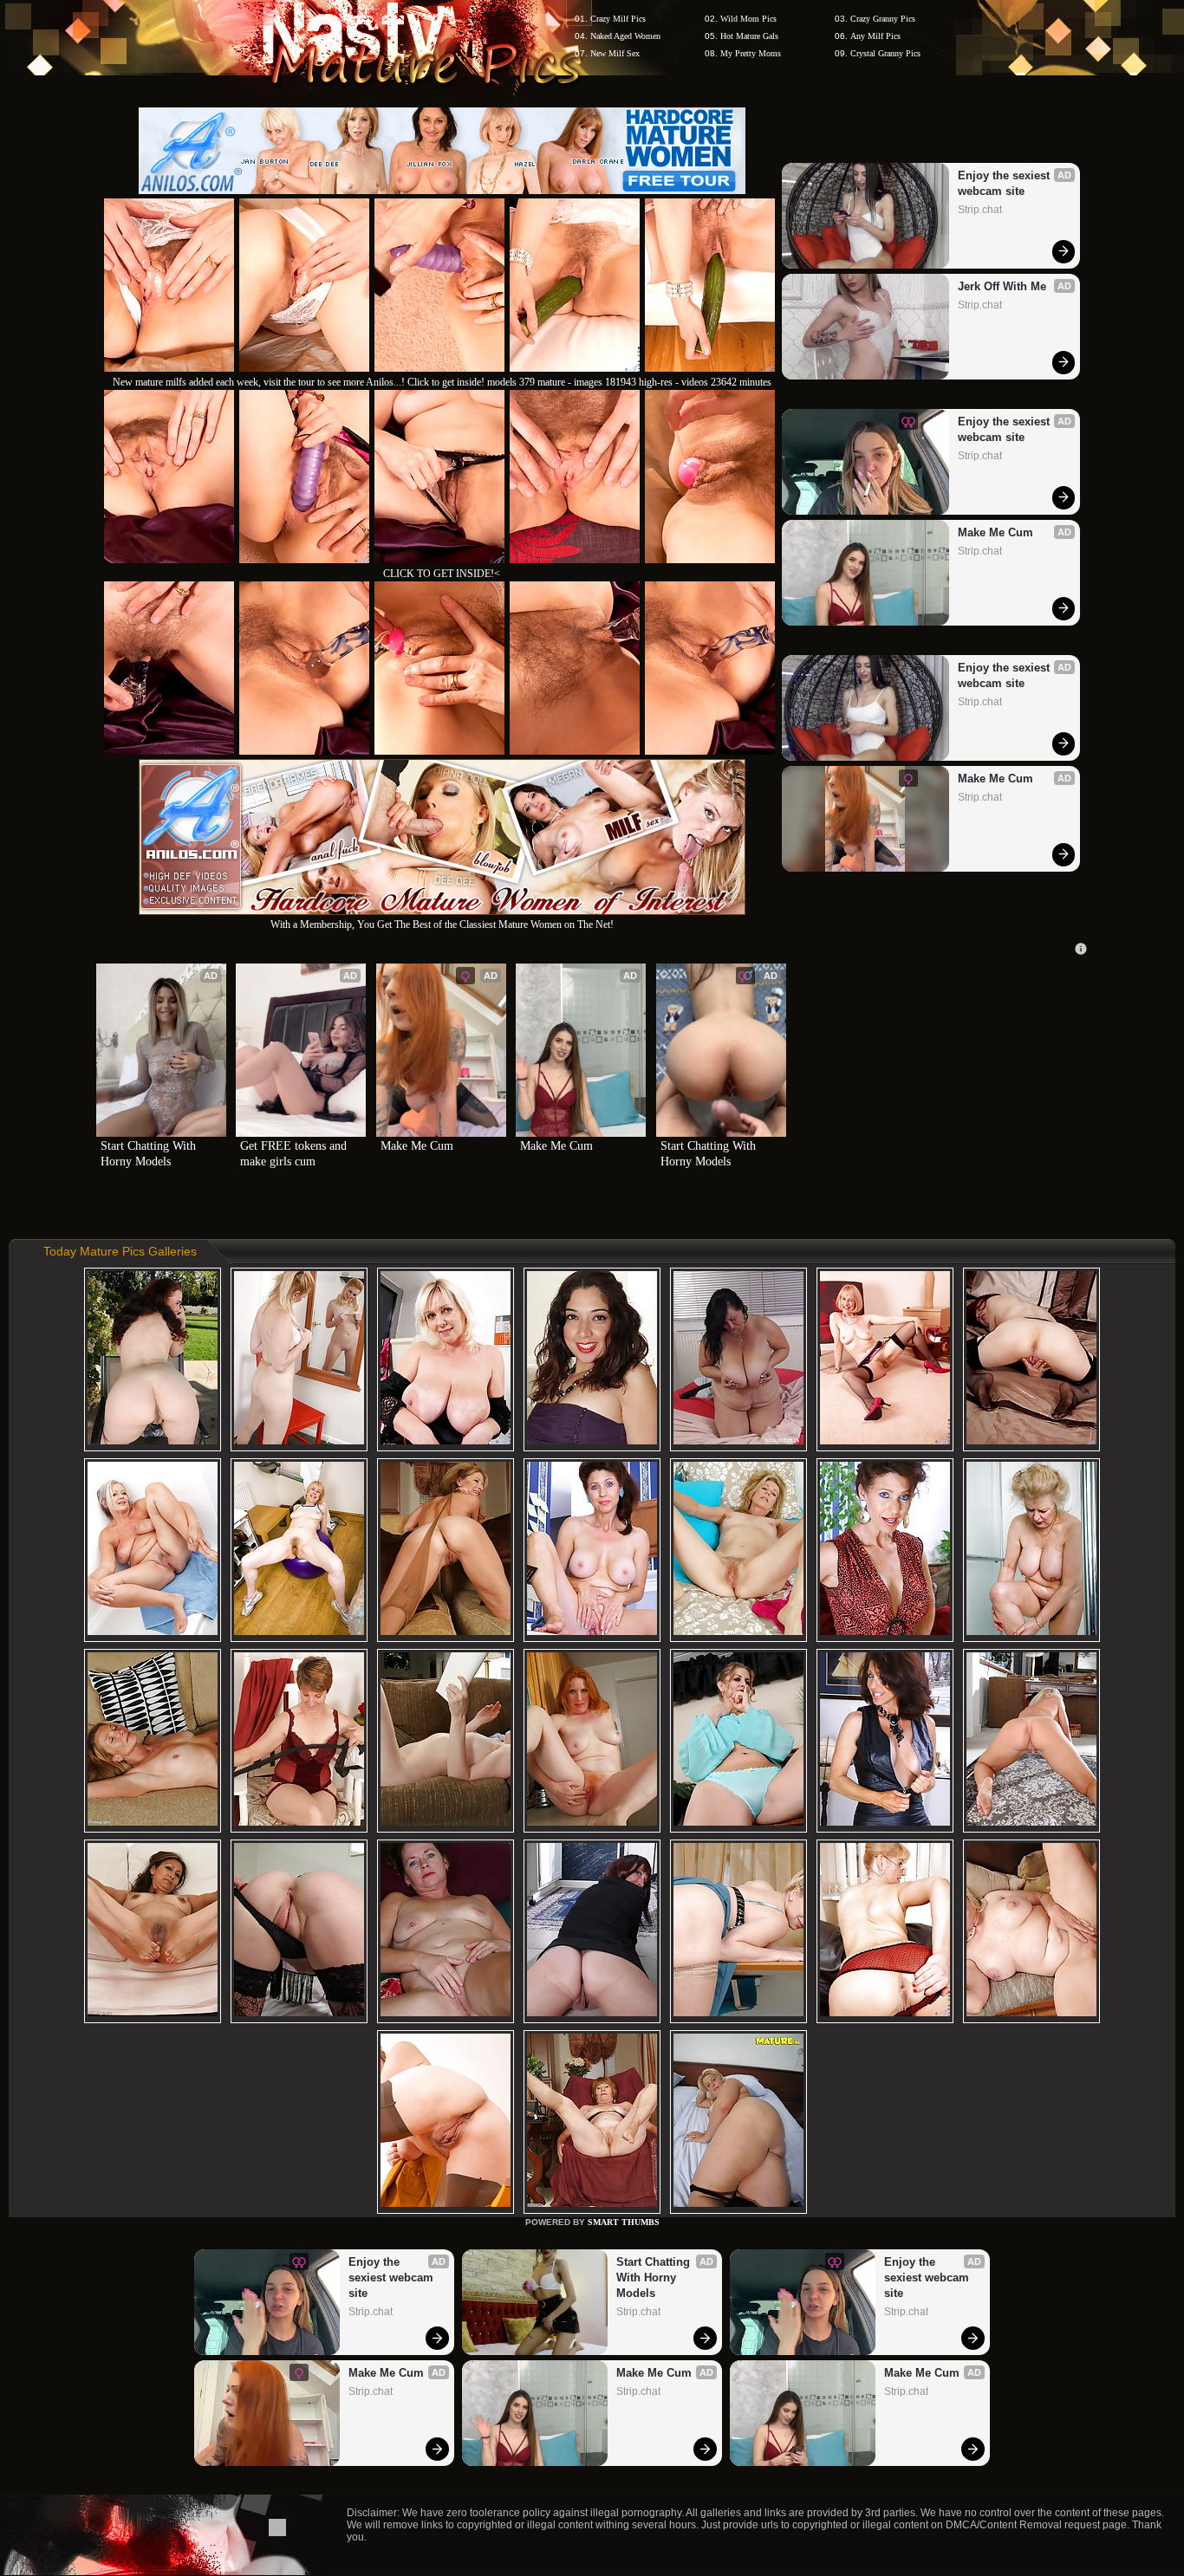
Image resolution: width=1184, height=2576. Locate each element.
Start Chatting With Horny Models (150, 1154)
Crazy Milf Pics (618, 19)
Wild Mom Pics (748, 19)
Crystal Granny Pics (885, 53)
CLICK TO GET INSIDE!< (442, 574)
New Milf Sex (615, 53)
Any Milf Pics (875, 36)
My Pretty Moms (751, 53)
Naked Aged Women (625, 36)
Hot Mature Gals (749, 36)
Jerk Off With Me (1002, 286)
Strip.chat (980, 210)
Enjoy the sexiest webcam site (1005, 183)
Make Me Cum (995, 532)
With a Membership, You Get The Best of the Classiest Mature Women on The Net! (442, 925)
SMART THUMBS (624, 2222)
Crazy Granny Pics (883, 19)
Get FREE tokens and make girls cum (295, 1154)
